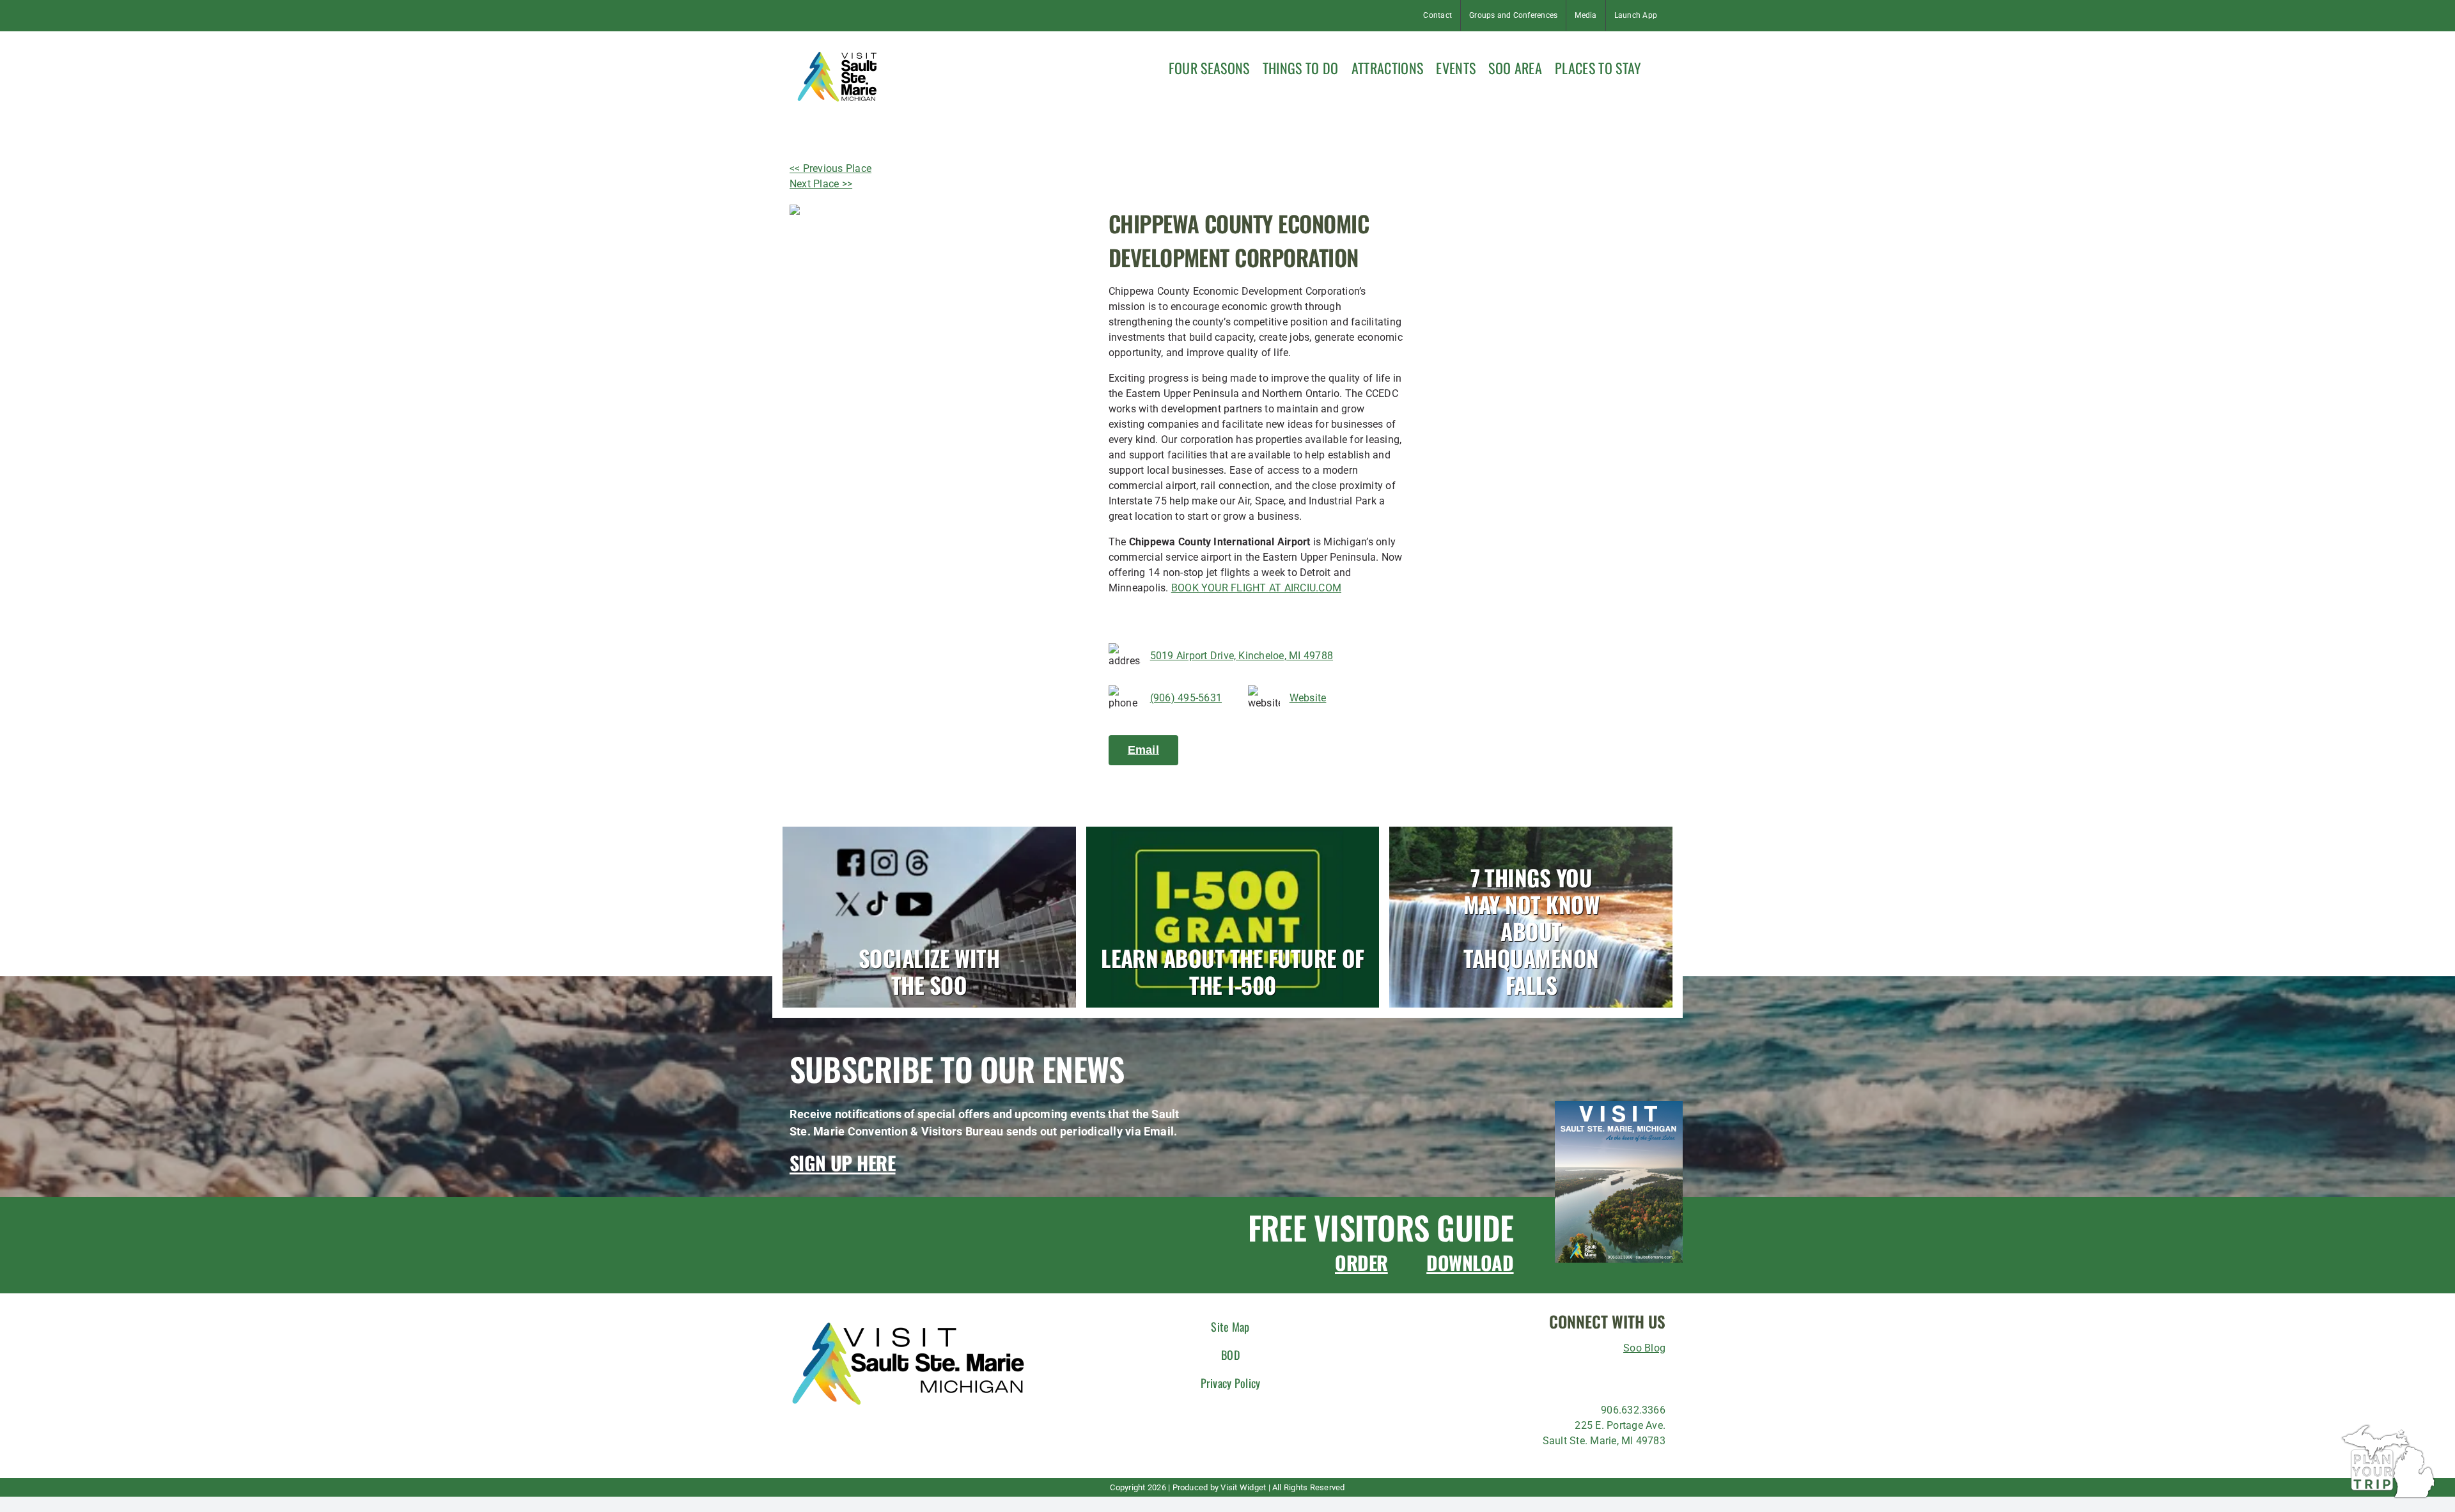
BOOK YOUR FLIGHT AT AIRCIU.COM (1256, 588)
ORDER (1361, 1262)
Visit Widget (1243, 1487)
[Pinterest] (1625, 1375)
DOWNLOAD (1470, 1262)
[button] (1660, 66)
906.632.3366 (1633, 1410)
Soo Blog (1644, 1348)
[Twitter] (1602, 1375)
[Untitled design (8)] (1619, 1106)
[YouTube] (1648, 1375)
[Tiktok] (1579, 1375)
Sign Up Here (843, 1163)
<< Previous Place (830, 168)
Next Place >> (821, 184)
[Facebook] (1532, 1375)
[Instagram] (1555, 1375)
